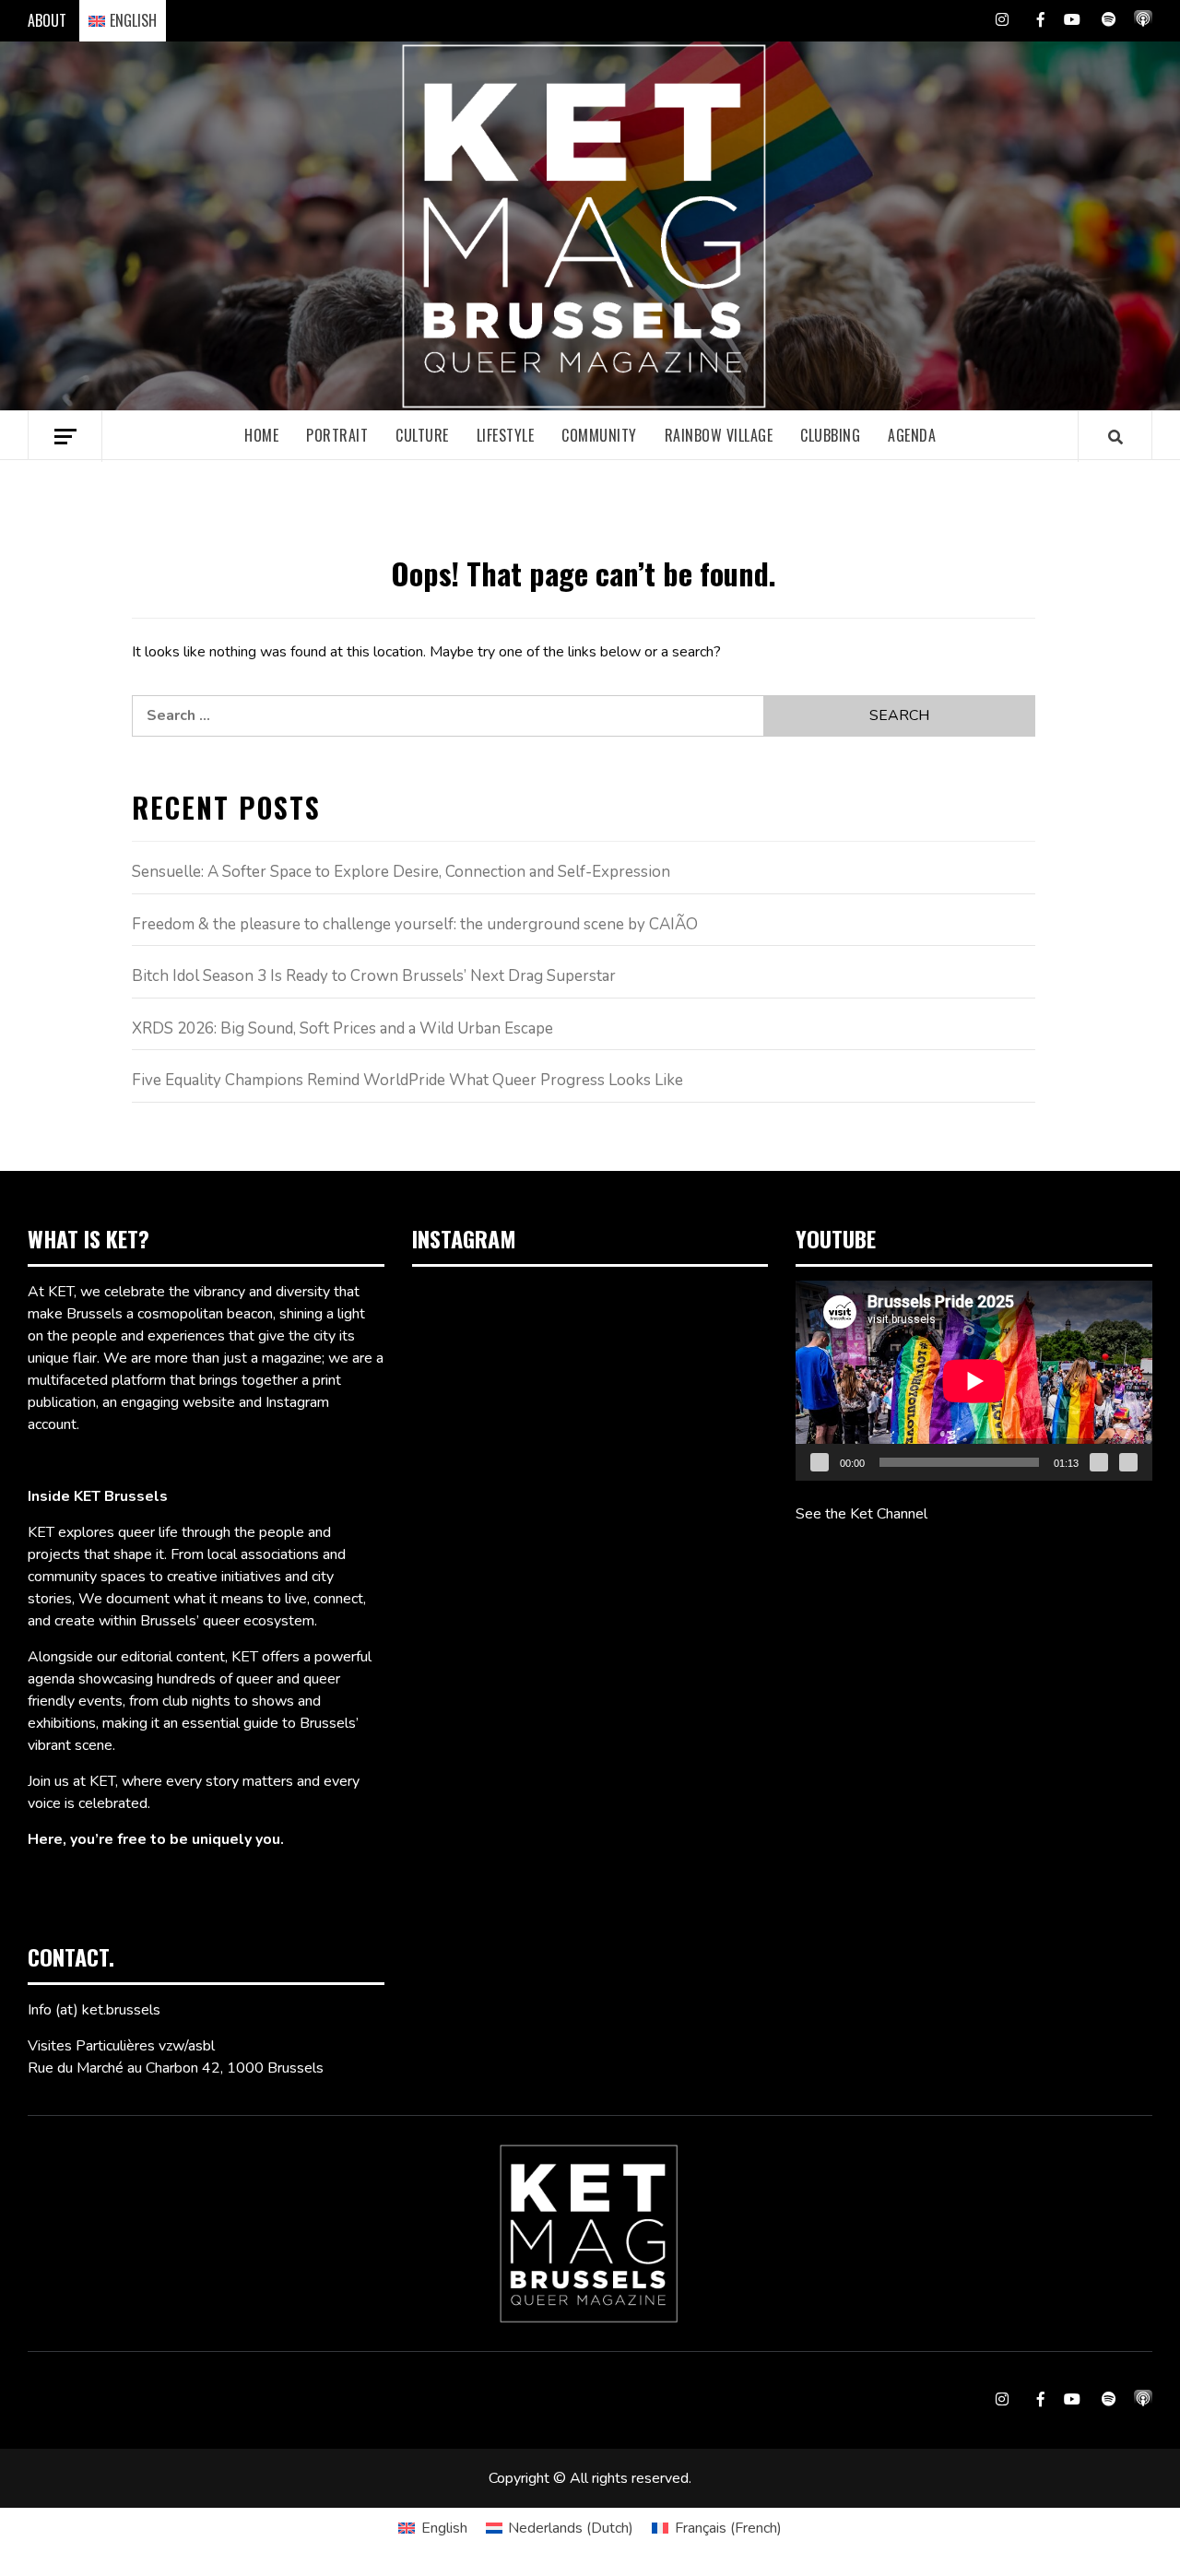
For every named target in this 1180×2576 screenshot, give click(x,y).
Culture (422, 435)
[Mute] (1099, 1462)
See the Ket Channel (861, 1514)
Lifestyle (506, 435)
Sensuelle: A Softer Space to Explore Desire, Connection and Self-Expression (401, 872)
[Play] (820, 1462)
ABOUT (47, 20)
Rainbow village (719, 435)
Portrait (337, 435)
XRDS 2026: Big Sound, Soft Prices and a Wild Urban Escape (342, 1028)
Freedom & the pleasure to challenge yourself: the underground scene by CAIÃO (415, 924)
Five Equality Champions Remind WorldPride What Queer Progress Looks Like (407, 1080)
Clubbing (830, 435)
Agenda (912, 435)
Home (261, 435)
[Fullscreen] (1128, 1462)
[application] (974, 1381)
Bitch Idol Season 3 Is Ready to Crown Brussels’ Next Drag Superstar (374, 976)
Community (599, 435)
